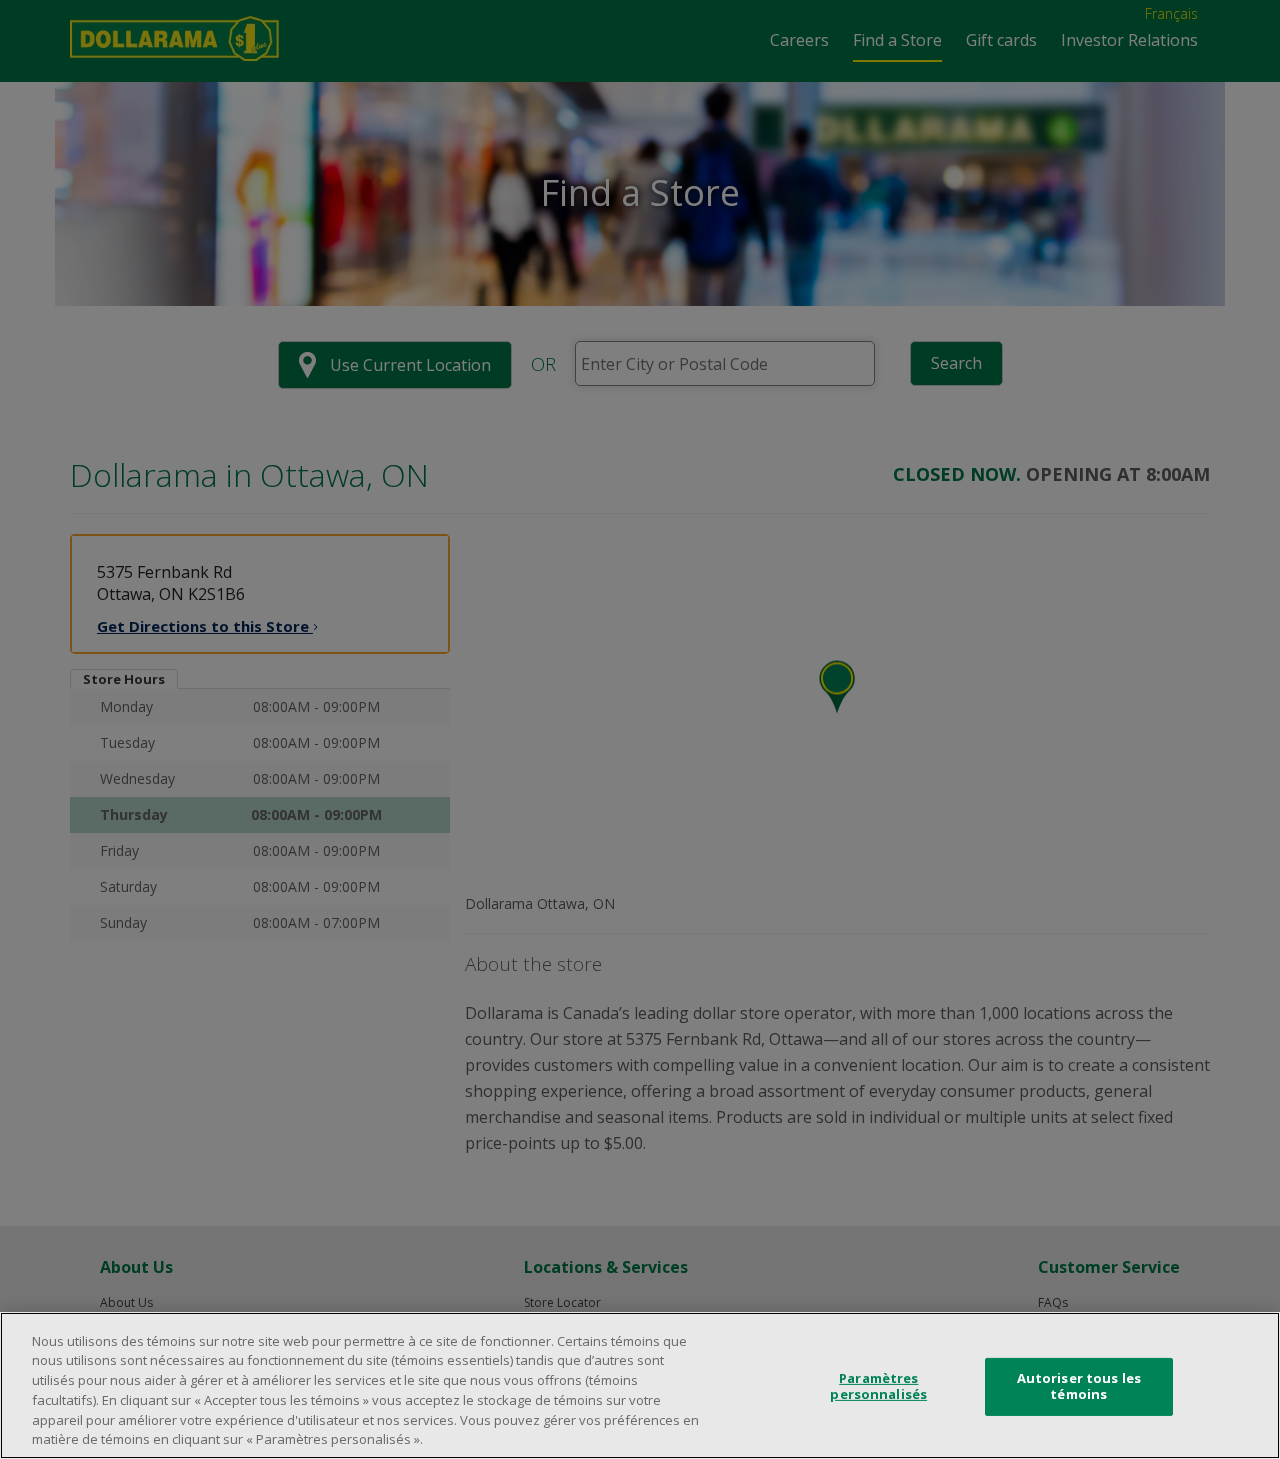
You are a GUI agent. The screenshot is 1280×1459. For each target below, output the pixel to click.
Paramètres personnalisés (878, 1386)
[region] (640, 1385)
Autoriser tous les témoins (1079, 1386)
